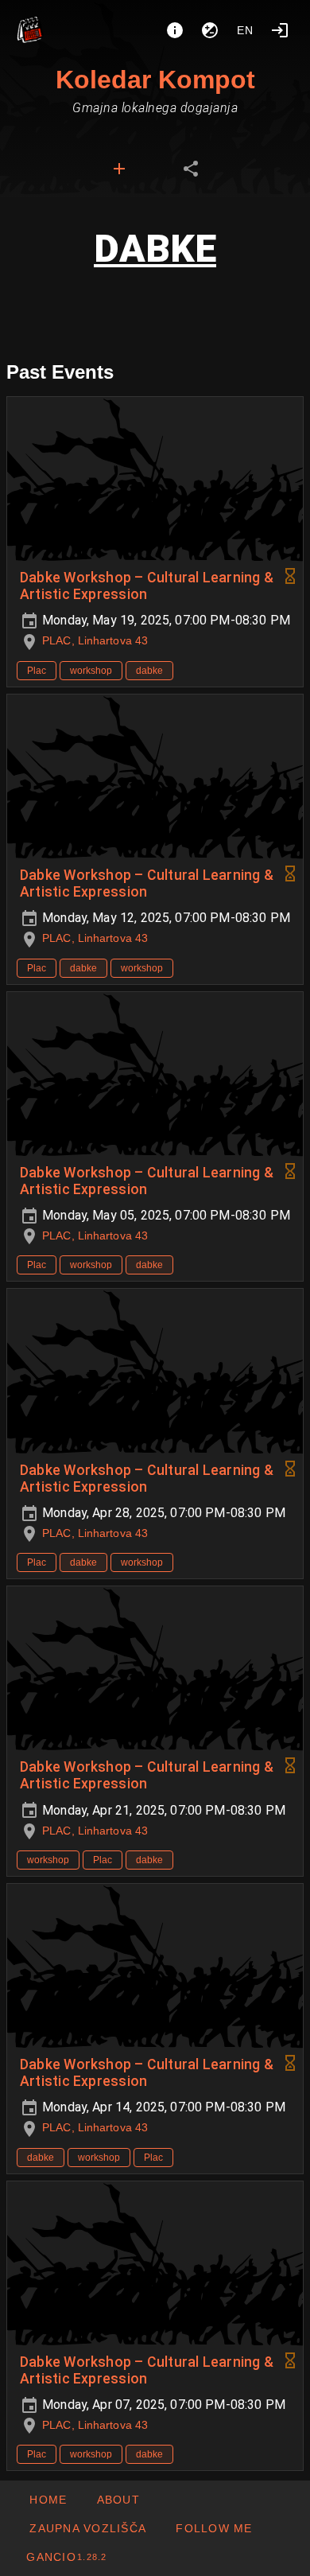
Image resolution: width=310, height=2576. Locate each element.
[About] (175, 30)
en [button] (246, 30)
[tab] (119, 169)
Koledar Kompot (155, 80)
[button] (87, 2528)
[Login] (280, 30)
